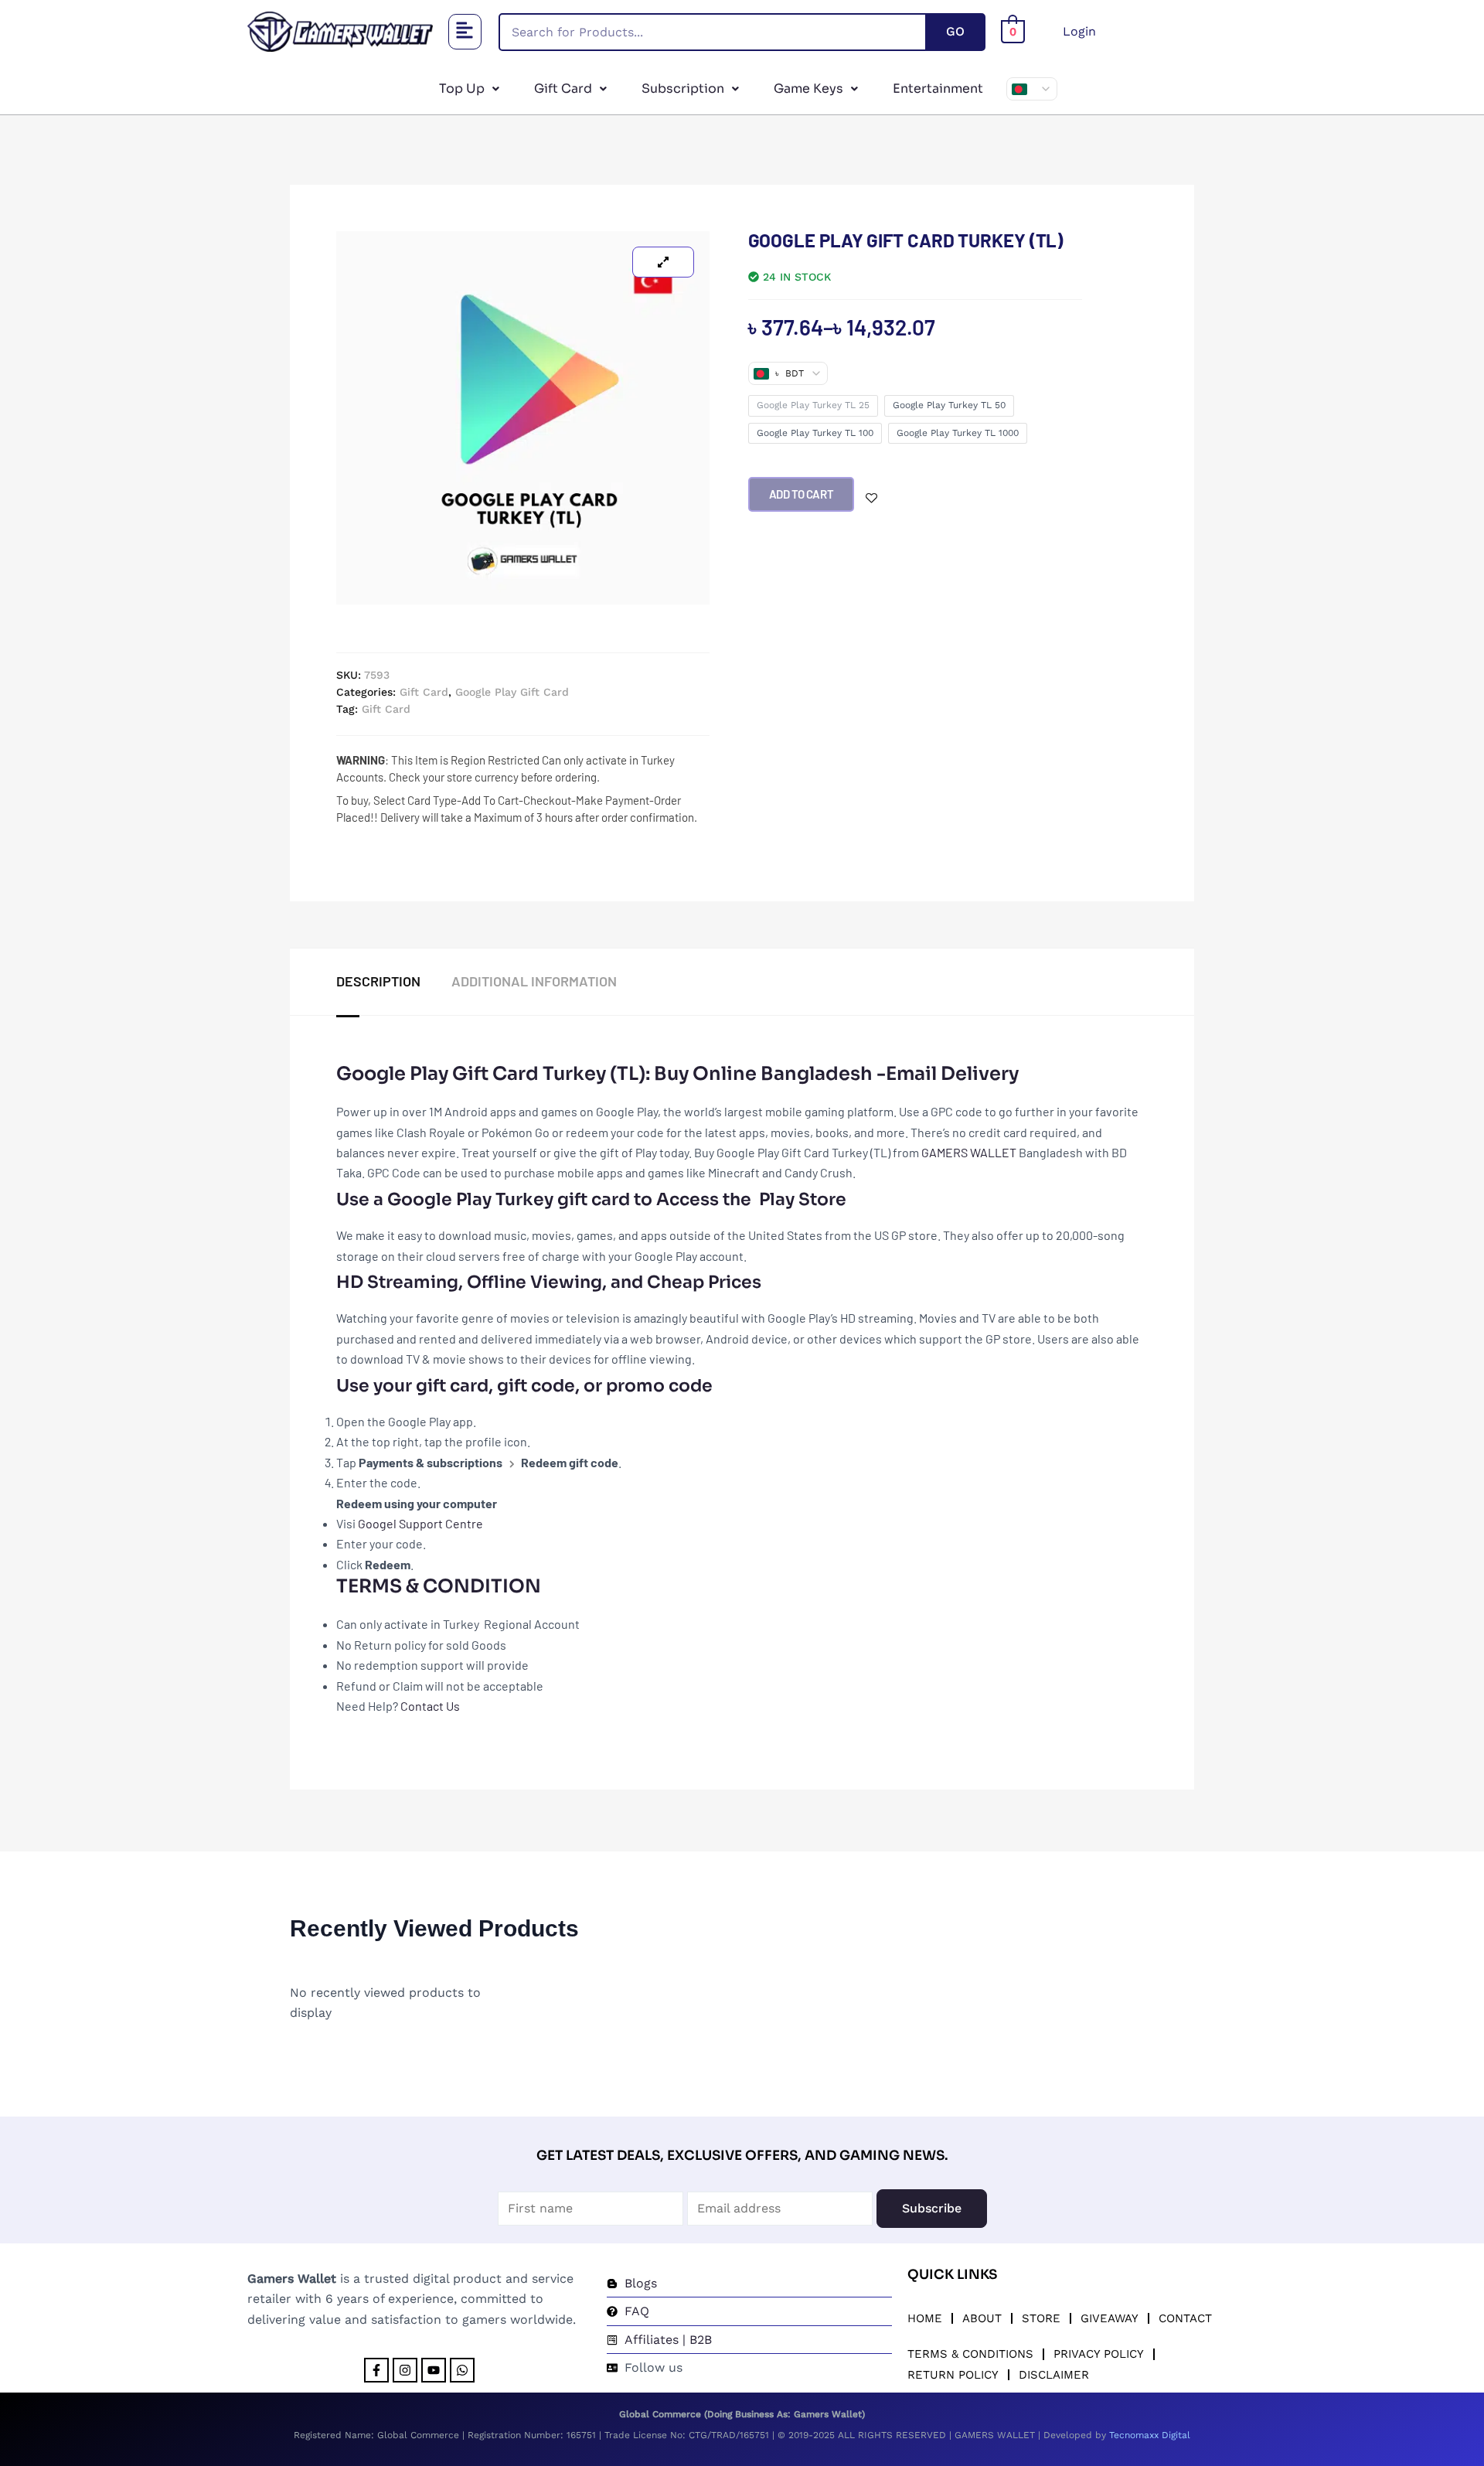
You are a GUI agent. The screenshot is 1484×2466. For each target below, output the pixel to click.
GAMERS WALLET (969, 1152)
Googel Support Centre (422, 1523)
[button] (466, 32)
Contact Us (430, 1706)
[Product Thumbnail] (663, 262)
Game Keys (808, 89)
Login (1079, 31)
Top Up (462, 89)
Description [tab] (378, 981)
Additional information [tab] (534, 981)
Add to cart (802, 494)
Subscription (683, 89)
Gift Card (563, 89)
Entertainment (938, 89)
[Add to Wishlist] (871, 498)
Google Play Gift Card (512, 692)
